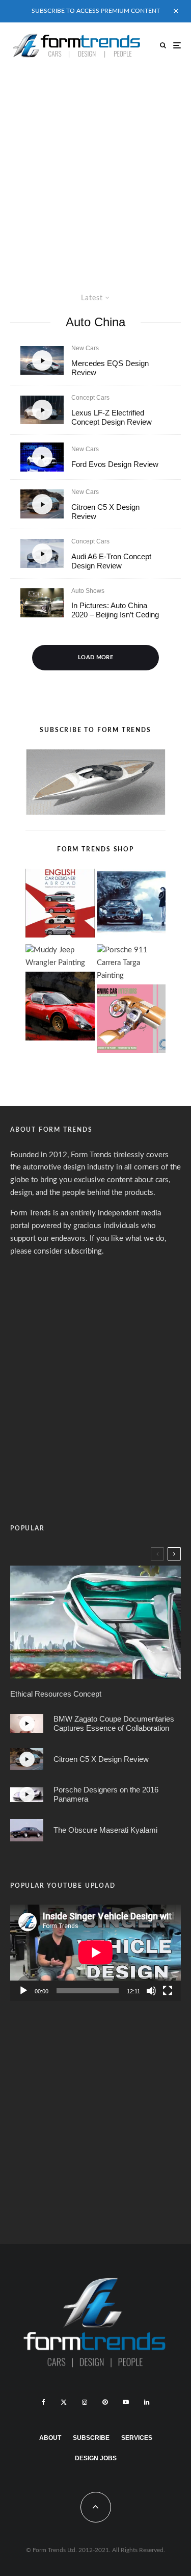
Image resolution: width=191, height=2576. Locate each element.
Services (137, 2438)
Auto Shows (88, 591)
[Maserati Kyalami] (27, 1830)
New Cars (85, 348)
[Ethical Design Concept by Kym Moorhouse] (95, 1622)
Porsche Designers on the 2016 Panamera (106, 1794)
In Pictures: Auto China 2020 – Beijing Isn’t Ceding (115, 610)
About (50, 2438)
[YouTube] (126, 2402)
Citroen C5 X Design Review (105, 512)
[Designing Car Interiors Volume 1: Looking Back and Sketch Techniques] (131, 1021)
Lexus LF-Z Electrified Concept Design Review (112, 417)
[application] (95, 1953)
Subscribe (91, 2438)
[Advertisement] (95, 169)
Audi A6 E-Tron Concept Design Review (111, 561)
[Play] (23, 1991)
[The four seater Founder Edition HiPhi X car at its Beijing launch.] (42, 603)
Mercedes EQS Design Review (110, 368)
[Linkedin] (147, 2402)
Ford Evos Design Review (115, 464)
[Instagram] (85, 2402)
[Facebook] (44, 2402)
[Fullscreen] (168, 1991)
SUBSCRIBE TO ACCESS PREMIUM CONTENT (96, 11)
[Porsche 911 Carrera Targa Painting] (131, 963)
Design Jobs (96, 2458)
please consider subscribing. (57, 1251)
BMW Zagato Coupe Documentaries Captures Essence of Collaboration (114, 1723)
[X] (64, 2402)
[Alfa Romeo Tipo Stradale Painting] (60, 1008)
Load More (95, 657)
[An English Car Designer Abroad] (60, 905)
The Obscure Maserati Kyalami (105, 1830)
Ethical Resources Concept (56, 1694)
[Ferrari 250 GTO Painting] (131, 905)
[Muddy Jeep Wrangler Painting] (60, 957)
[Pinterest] (105, 2402)
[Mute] (151, 1991)
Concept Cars (90, 398)
